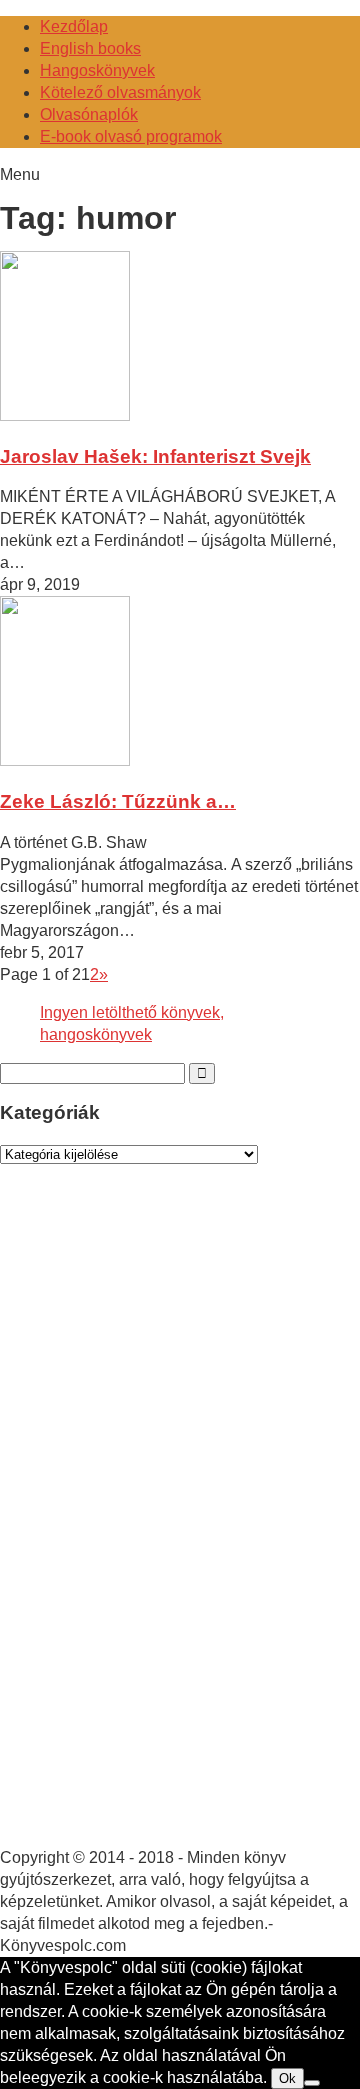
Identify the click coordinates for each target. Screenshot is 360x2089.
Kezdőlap (74, 26)
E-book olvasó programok (131, 136)
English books (90, 48)
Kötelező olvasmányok (120, 92)
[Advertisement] (150, 1525)
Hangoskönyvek (97, 70)
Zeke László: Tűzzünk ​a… (118, 801)
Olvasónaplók (89, 114)
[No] (312, 2083)
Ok (287, 2078)
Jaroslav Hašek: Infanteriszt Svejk (155, 456)
